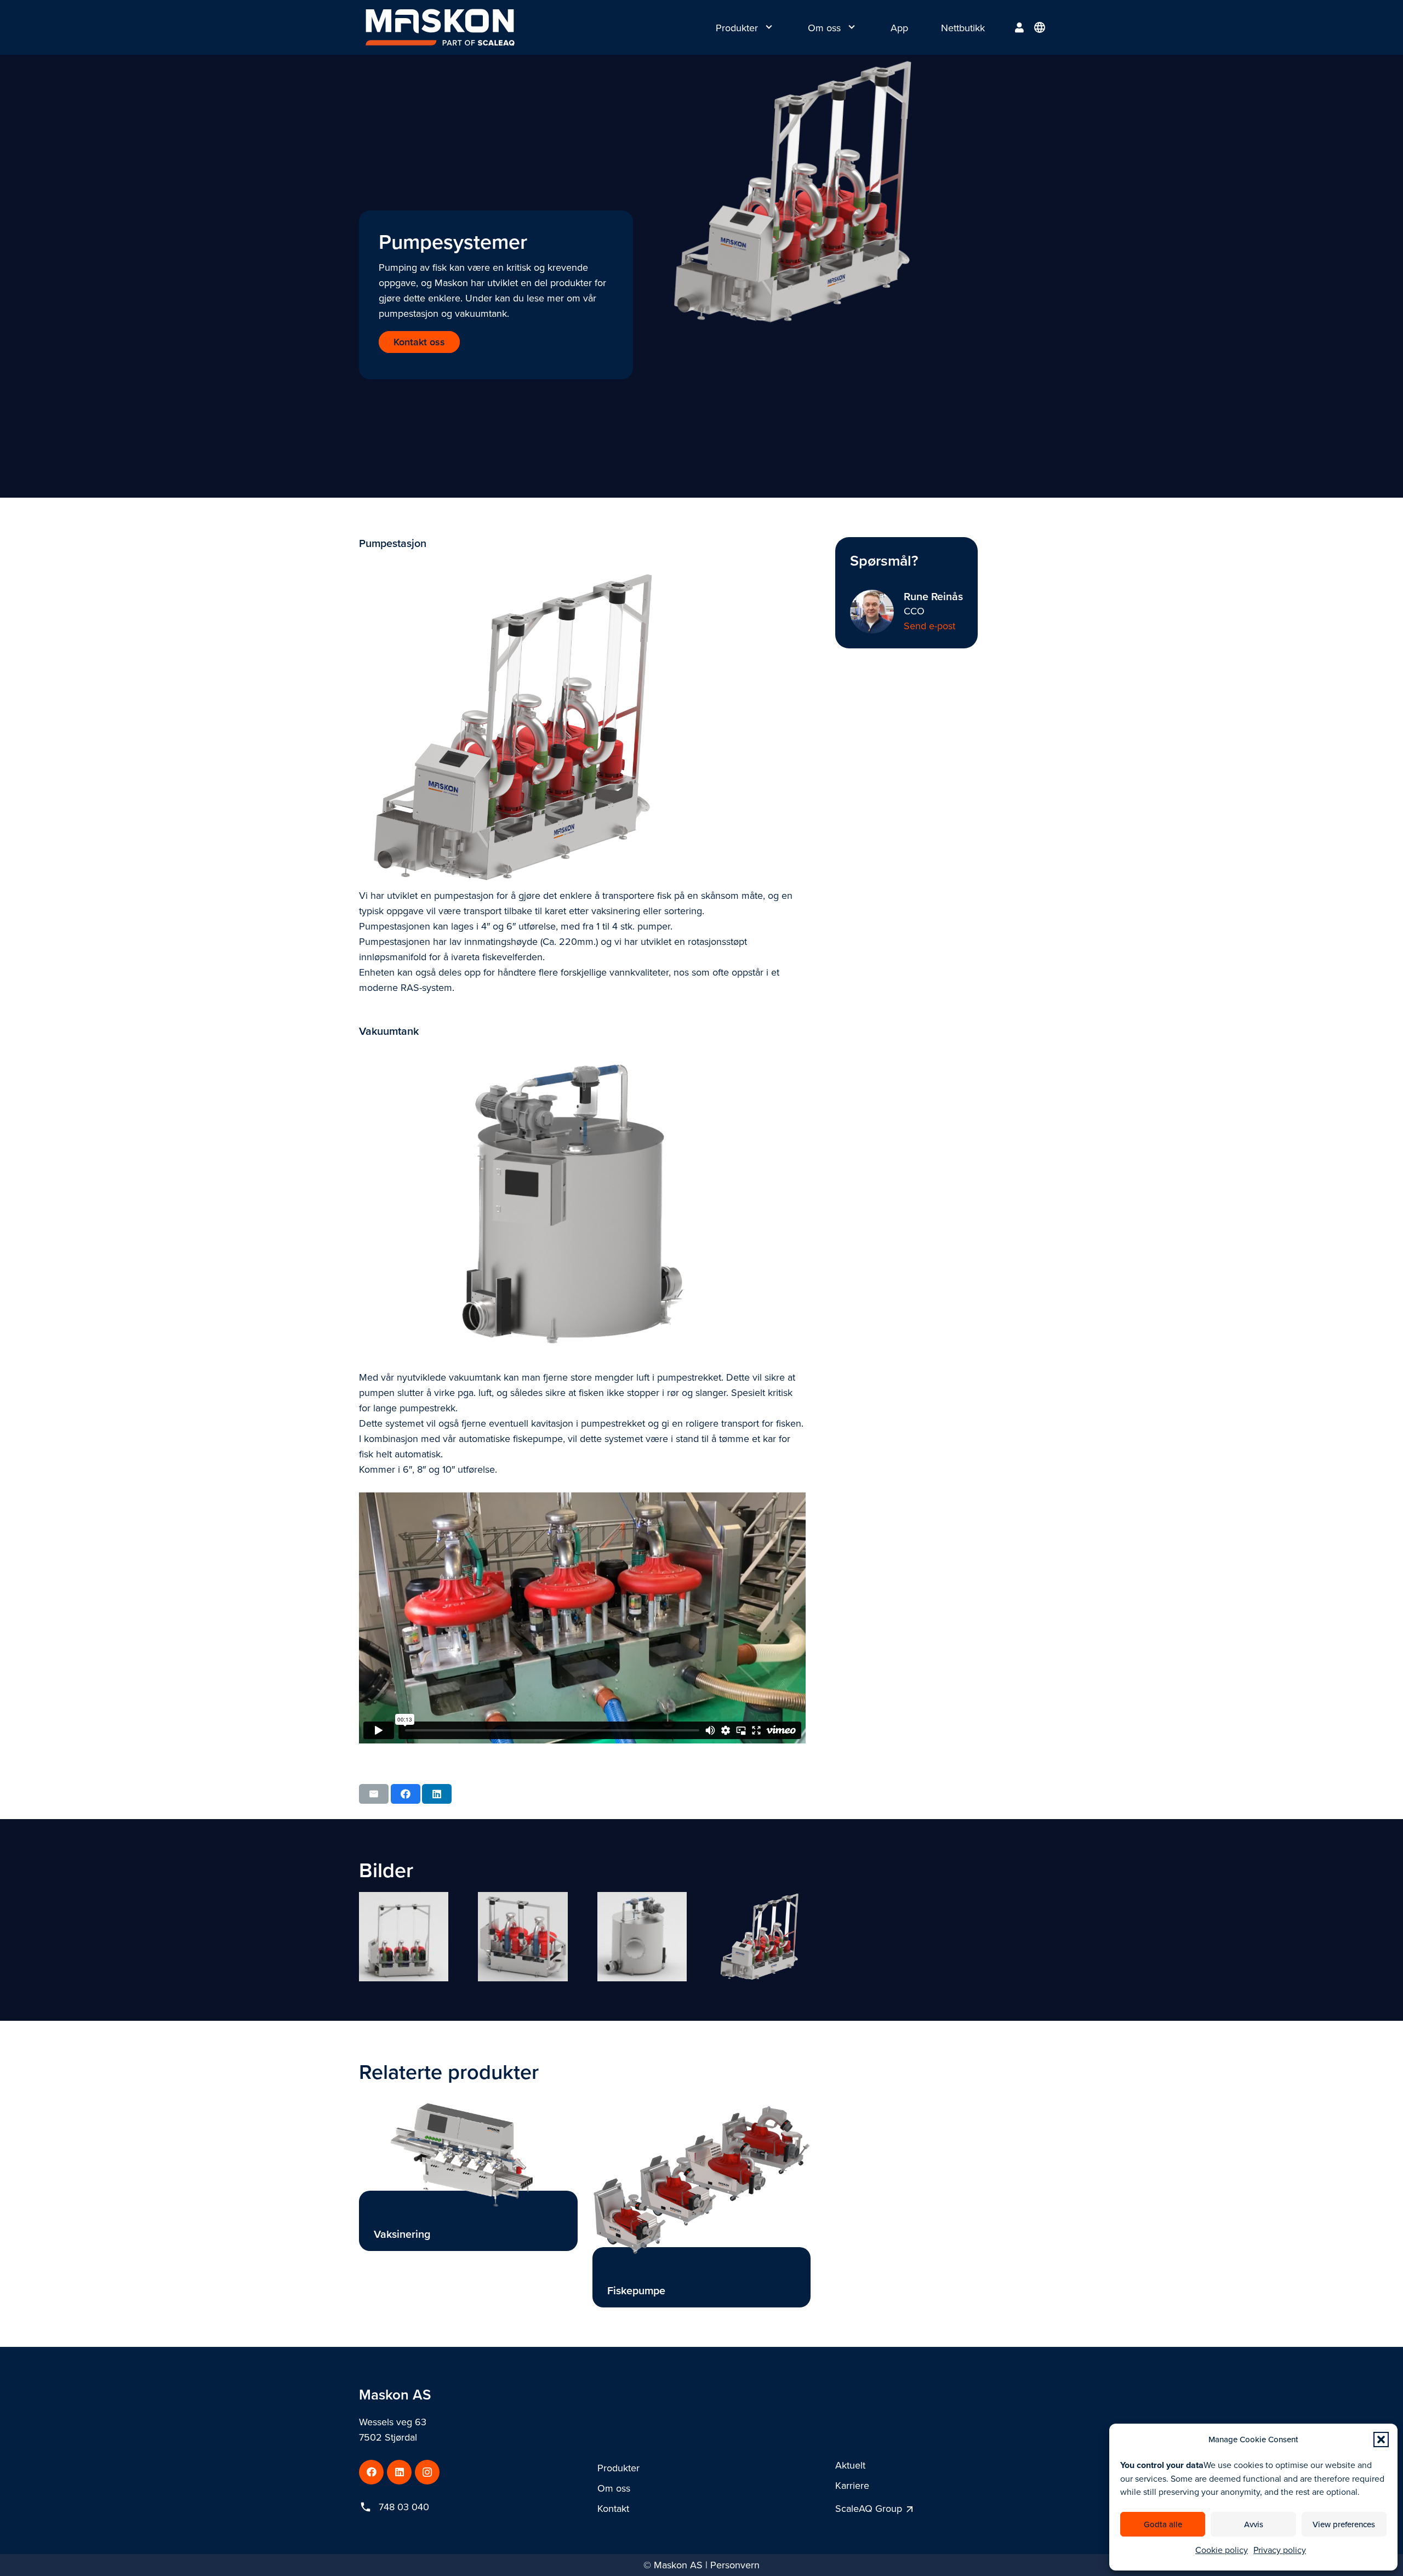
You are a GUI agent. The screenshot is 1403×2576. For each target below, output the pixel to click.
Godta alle (1163, 2524)
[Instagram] (427, 2472)
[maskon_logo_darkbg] (440, 27)
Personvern (735, 2565)
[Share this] (406, 1794)
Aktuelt (850, 2465)
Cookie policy (1222, 2550)
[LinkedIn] (399, 2472)
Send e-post (929, 626)
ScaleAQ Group (869, 2508)
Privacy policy (1280, 2550)
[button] (1381, 2440)
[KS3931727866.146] (523, 1937)
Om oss (614, 2488)
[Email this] (374, 1794)
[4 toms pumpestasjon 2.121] (404, 1937)
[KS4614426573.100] (642, 1937)
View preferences (1344, 2524)
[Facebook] (371, 2472)
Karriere (852, 2485)
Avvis (1254, 2524)
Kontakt (613, 2508)
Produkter (618, 2468)
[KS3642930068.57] (761, 1937)
